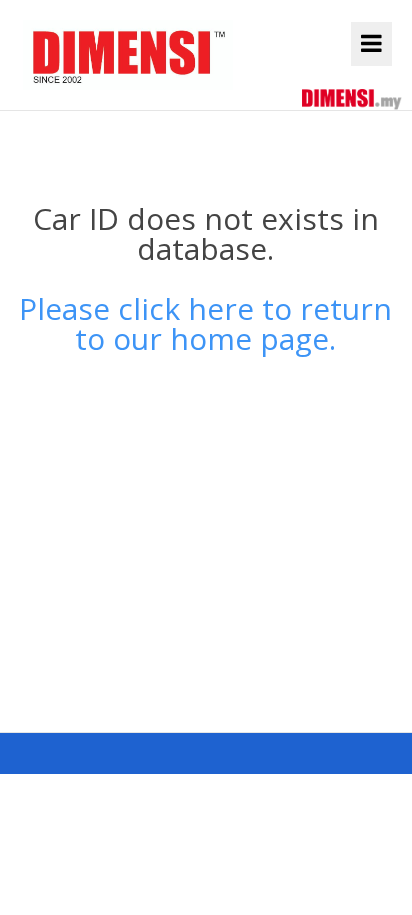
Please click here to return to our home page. (205, 323)
